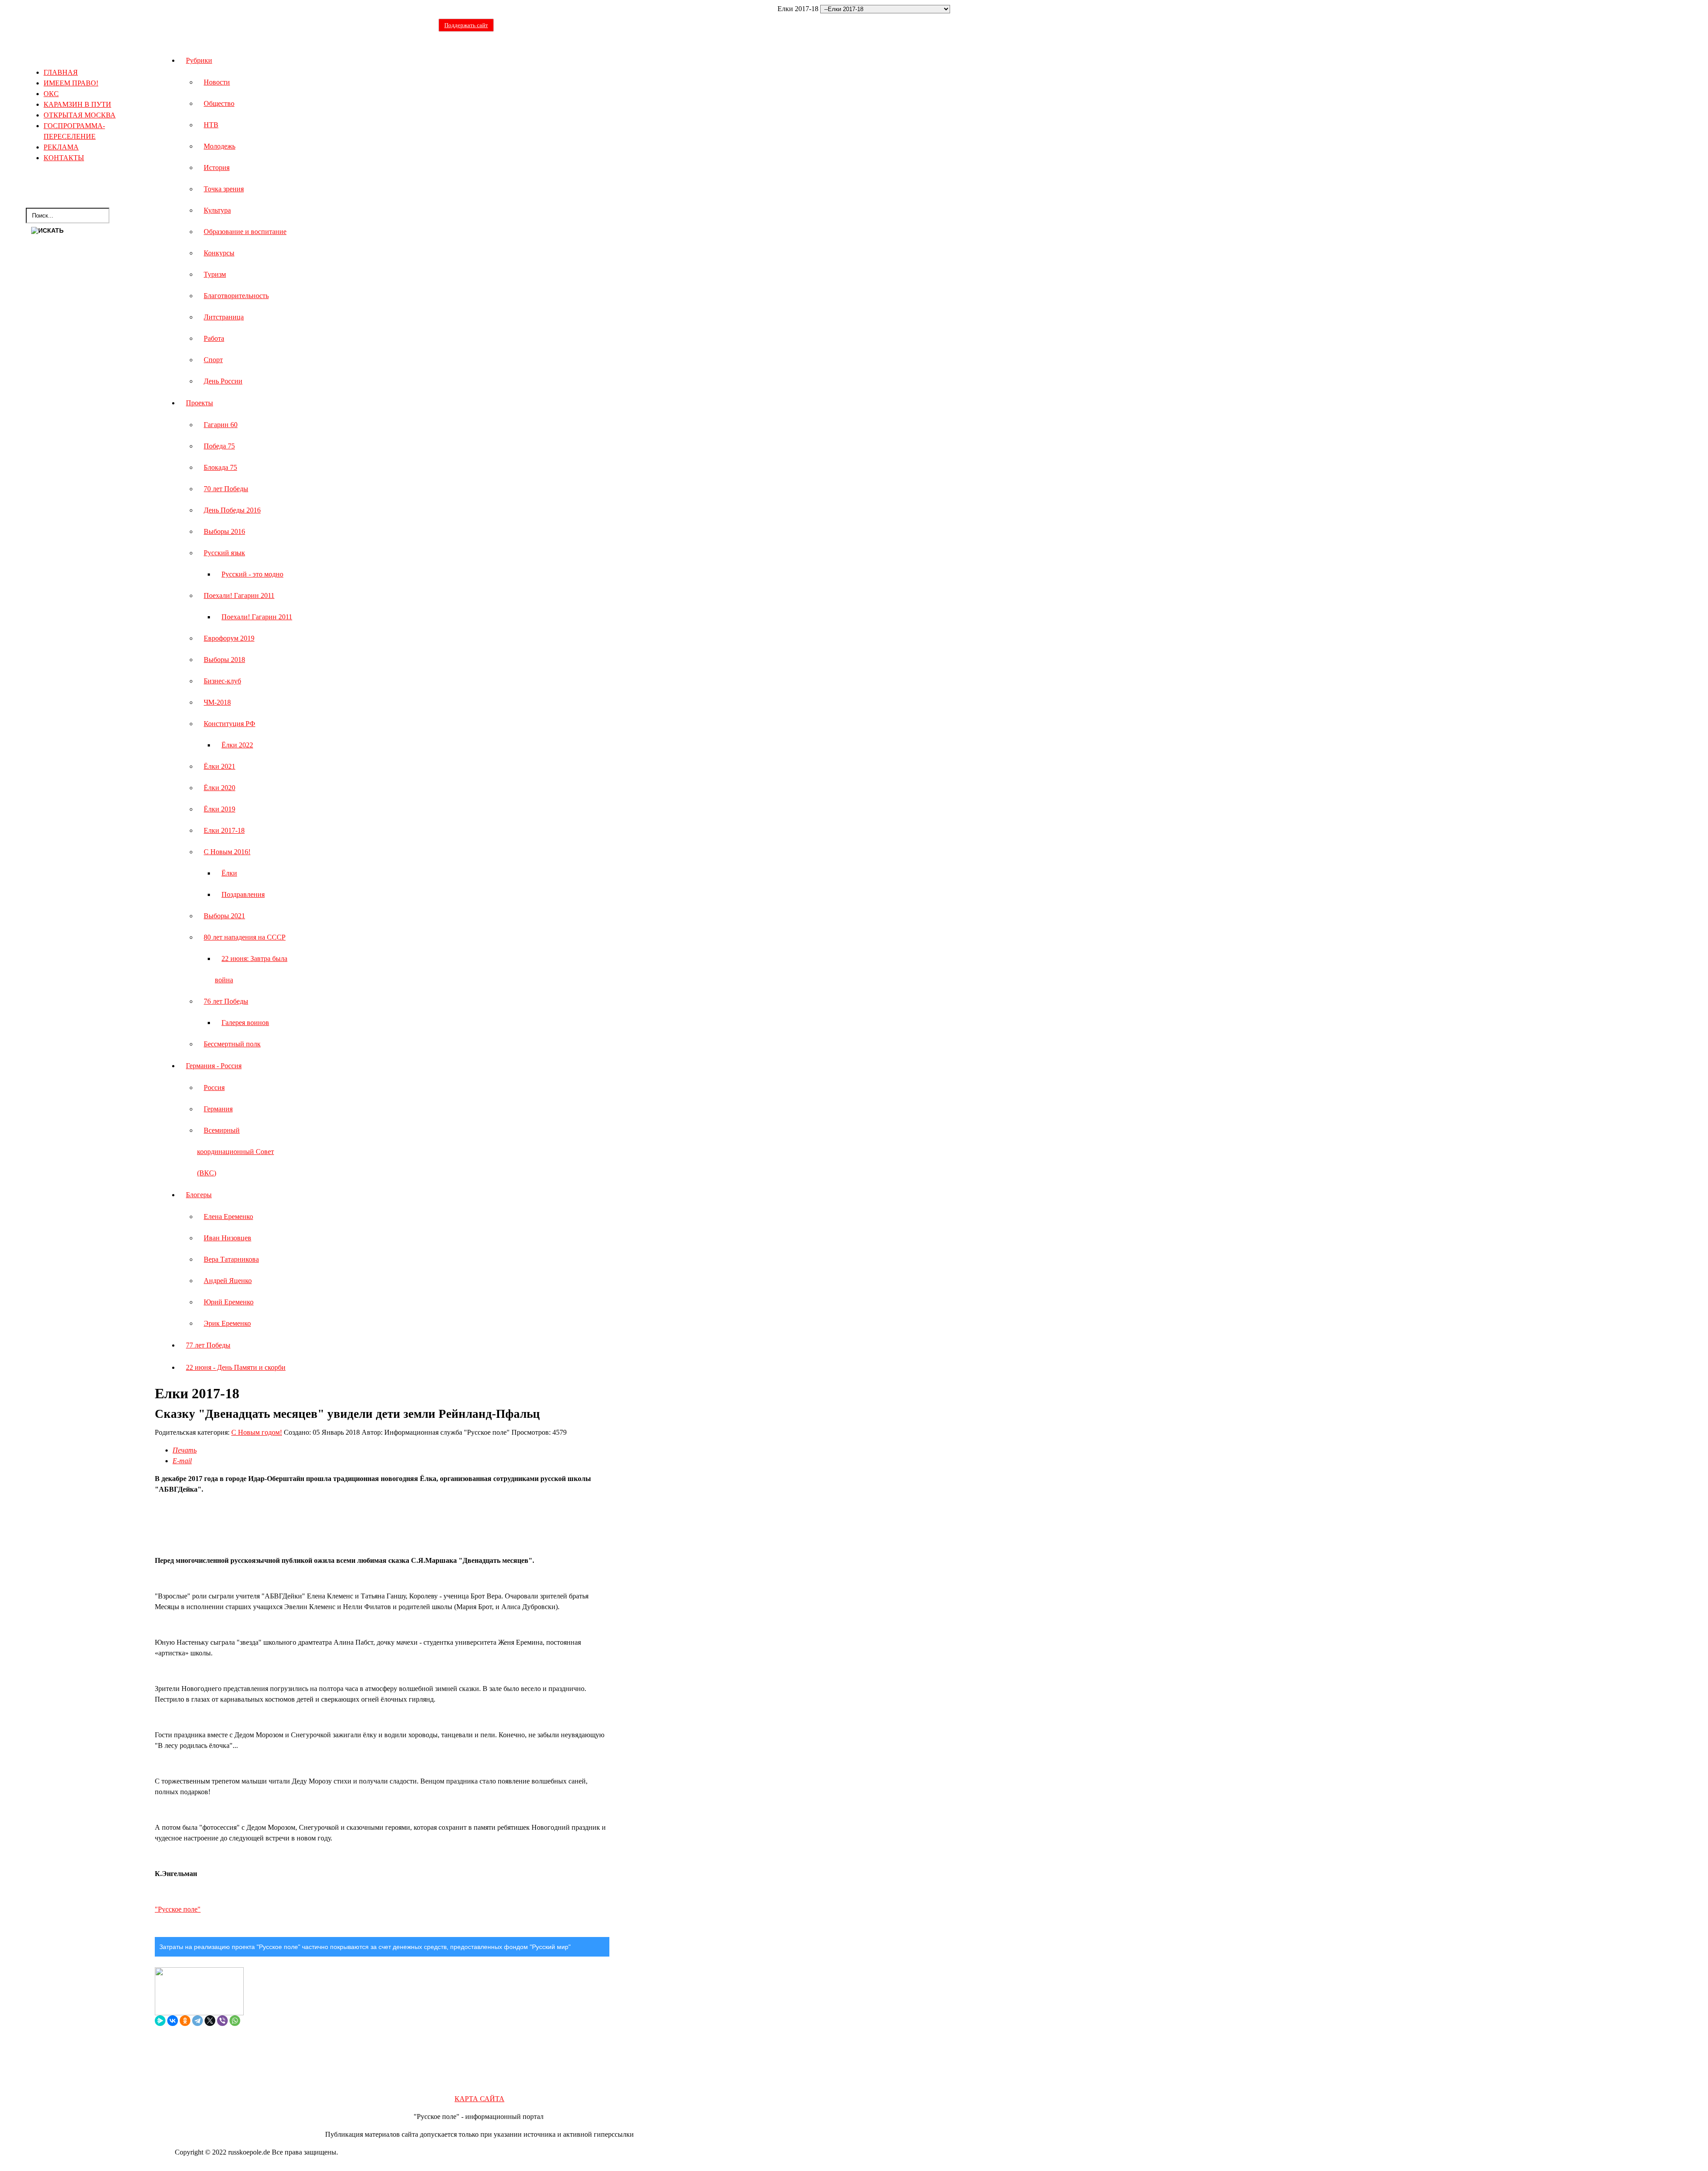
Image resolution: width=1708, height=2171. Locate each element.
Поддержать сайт (466, 25)
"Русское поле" (178, 1909)
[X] (210, 2021)
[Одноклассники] (185, 2021)
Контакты (64, 158)
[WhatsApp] (235, 2021)
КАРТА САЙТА (479, 2099)
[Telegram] (197, 2021)
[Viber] (222, 2021)
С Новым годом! (257, 1432)
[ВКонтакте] (173, 2021)
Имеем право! (71, 83)
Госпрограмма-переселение (74, 131)
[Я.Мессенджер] (160, 2021)
